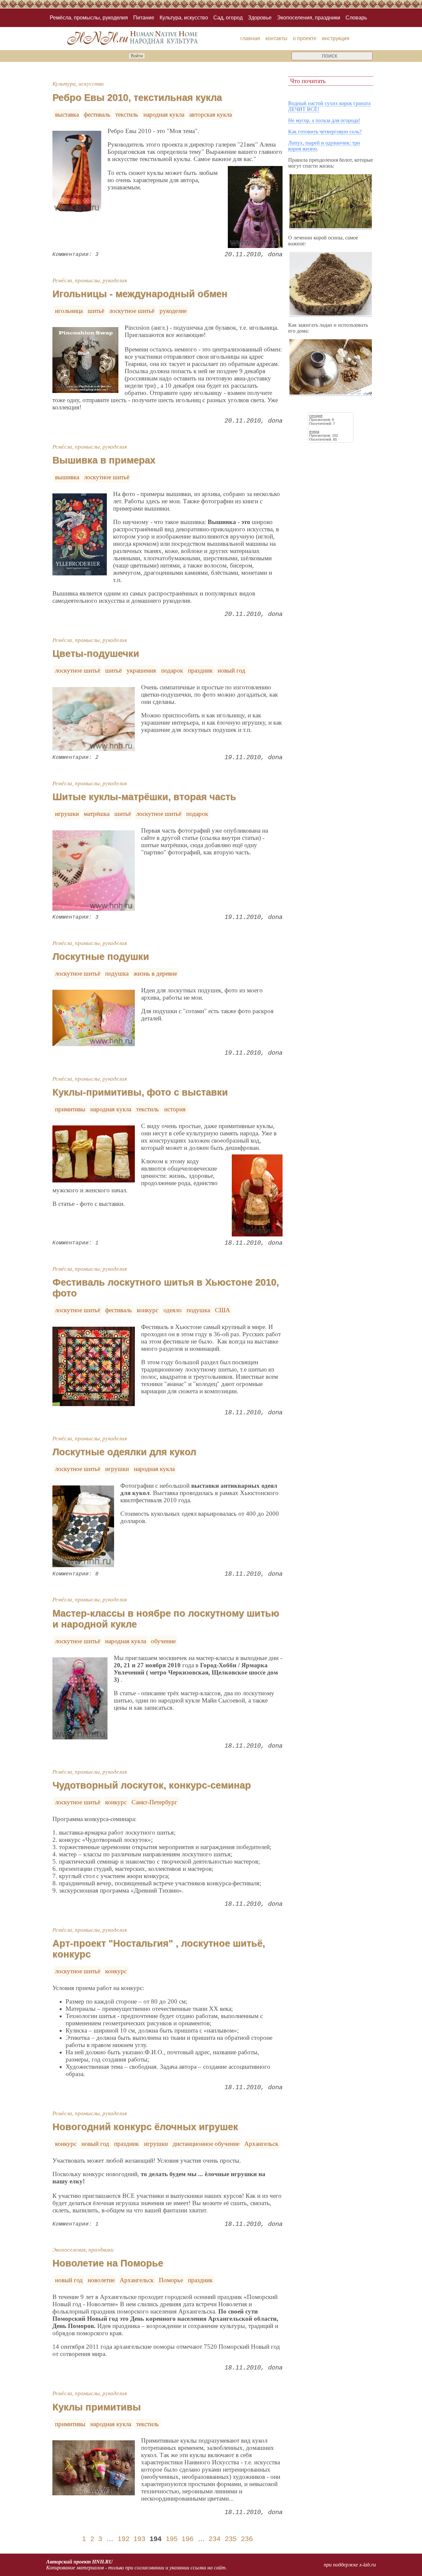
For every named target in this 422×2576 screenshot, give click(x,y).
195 (172, 2539)
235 (231, 2539)
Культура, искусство (184, 18)
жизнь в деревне (155, 973)
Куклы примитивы (97, 2407)
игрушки (67, 814)
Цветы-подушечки (96, 653)
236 (247, 2539)
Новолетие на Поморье (108, 2263)
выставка (67, 114)
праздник (200, 670)
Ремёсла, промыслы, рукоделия (89, 18)
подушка (117, 973)
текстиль (127, 114)
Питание (144, 18)
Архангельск (261, 2144)
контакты (276, 38)
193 (139, 2539)
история (175, 1109)
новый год (231, 670)
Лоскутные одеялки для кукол (124, 1452)
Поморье (171, 2280)
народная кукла (164, 114)
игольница (69, 311)
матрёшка (97, 814)
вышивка (67, 477)
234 (215, 2539)
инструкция (336, 38)
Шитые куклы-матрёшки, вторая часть (144, 797)
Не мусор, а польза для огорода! (324, 120)
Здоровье (260, 18)
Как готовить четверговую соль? (325, 132)
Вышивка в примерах (104, 460)
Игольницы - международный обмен (140, 294)
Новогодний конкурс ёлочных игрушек (145, 2127)
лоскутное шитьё (132, 311)
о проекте (305, 38)
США (223, 1310)
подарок (172, 670)
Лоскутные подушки (101, 956)
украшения (141, 670)
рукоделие (173, 311)
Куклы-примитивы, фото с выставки (140, 1092)
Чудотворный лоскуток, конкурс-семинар (152, 1785)
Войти (137, 56)
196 (188, 2539)
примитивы (70, 1109)
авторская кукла (211, 114)
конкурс (148, 1310)
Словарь (356, 18)
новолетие (101, 2280)
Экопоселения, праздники (309, 18)
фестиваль (97, 114)
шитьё (96, 311)
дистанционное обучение (206, 2144)
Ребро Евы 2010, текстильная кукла (137, 97)
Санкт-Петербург (154, 1802)
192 (124, 2539)
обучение (163, 1641)
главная (250, 38)
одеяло (173, 1310)
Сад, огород (228, 18)
